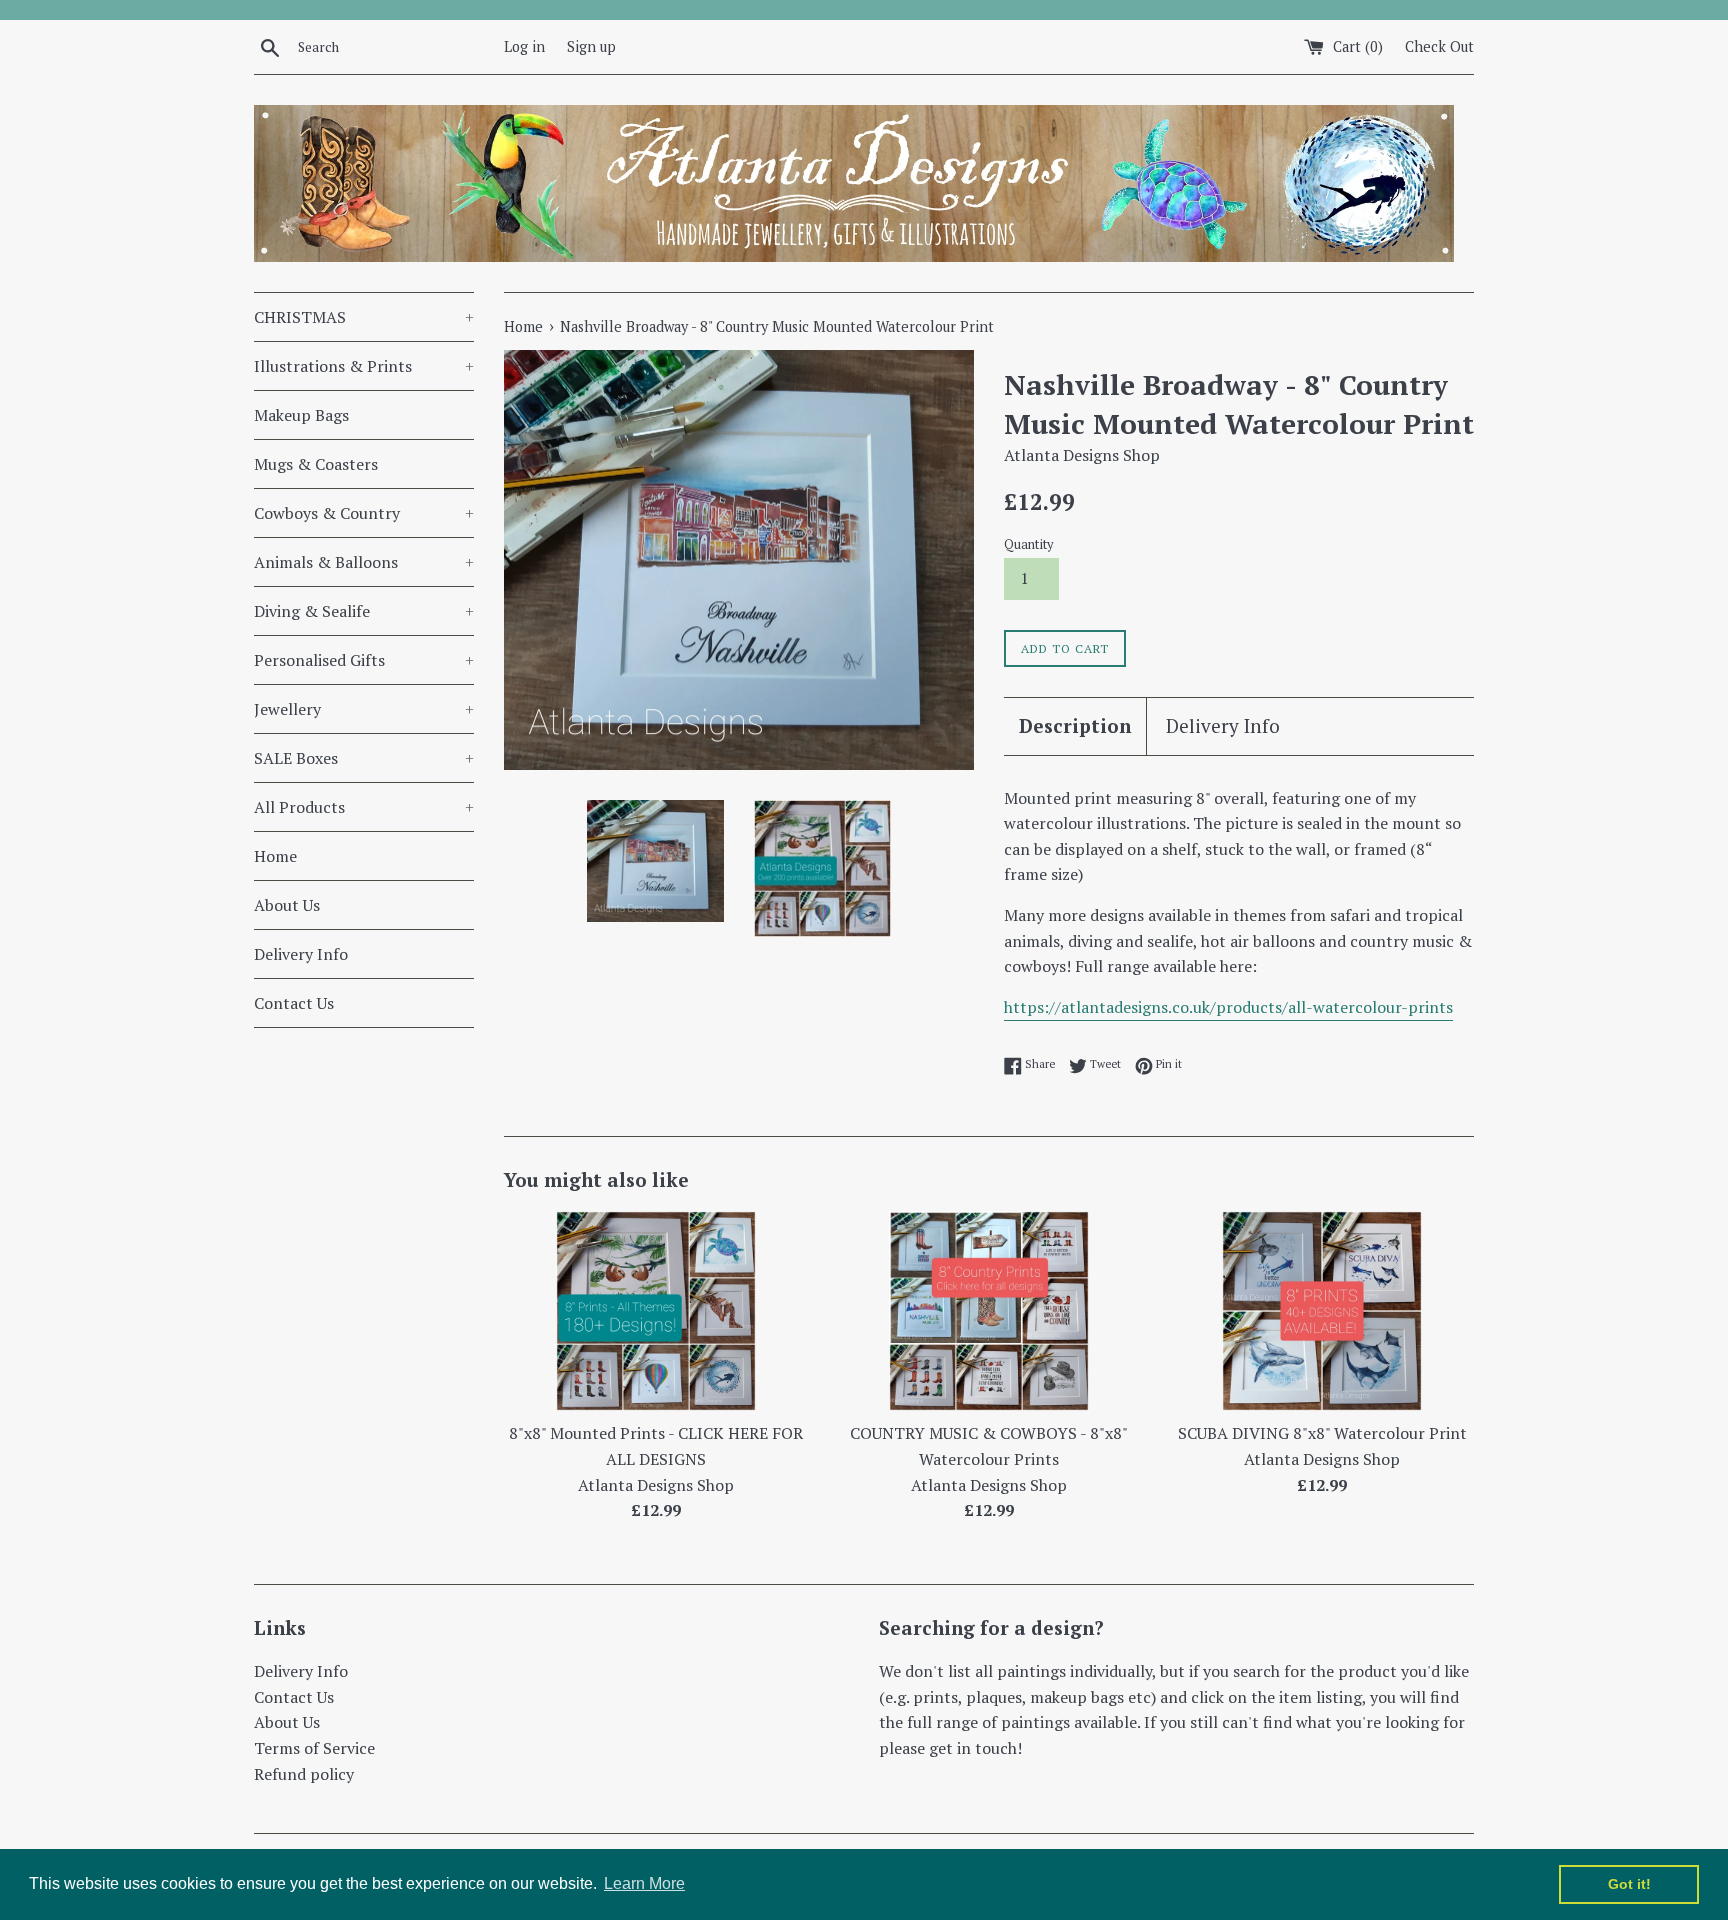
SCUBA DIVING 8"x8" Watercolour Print (1322, 1433)
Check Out (1439, 46)
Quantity (1028, 544)
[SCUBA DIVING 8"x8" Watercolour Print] (1322, 1311)
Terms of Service (314, 1748)
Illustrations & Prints (364, 366)
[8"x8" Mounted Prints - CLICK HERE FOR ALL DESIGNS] (656, 1311)
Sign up (591, 46)
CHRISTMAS (364, 317)
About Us (287, 905)
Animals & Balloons (364, 562)
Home (275, 856)
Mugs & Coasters (316, 464)
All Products (364, 807)
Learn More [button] (644, 1883)
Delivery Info (301, 954)
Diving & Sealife (364, 611)
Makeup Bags (301, 415)
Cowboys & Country (364, 513)
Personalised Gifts (364, 660)
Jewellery (364, 709)
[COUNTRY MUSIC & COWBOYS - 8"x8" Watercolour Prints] (989, 1311)
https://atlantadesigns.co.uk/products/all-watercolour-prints (1228, 1007)
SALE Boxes (364, 758)
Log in (524, 46)
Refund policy (304, 1774)
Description (1075, 725)
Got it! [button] (1629, 1884)
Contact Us (294, 1003)
